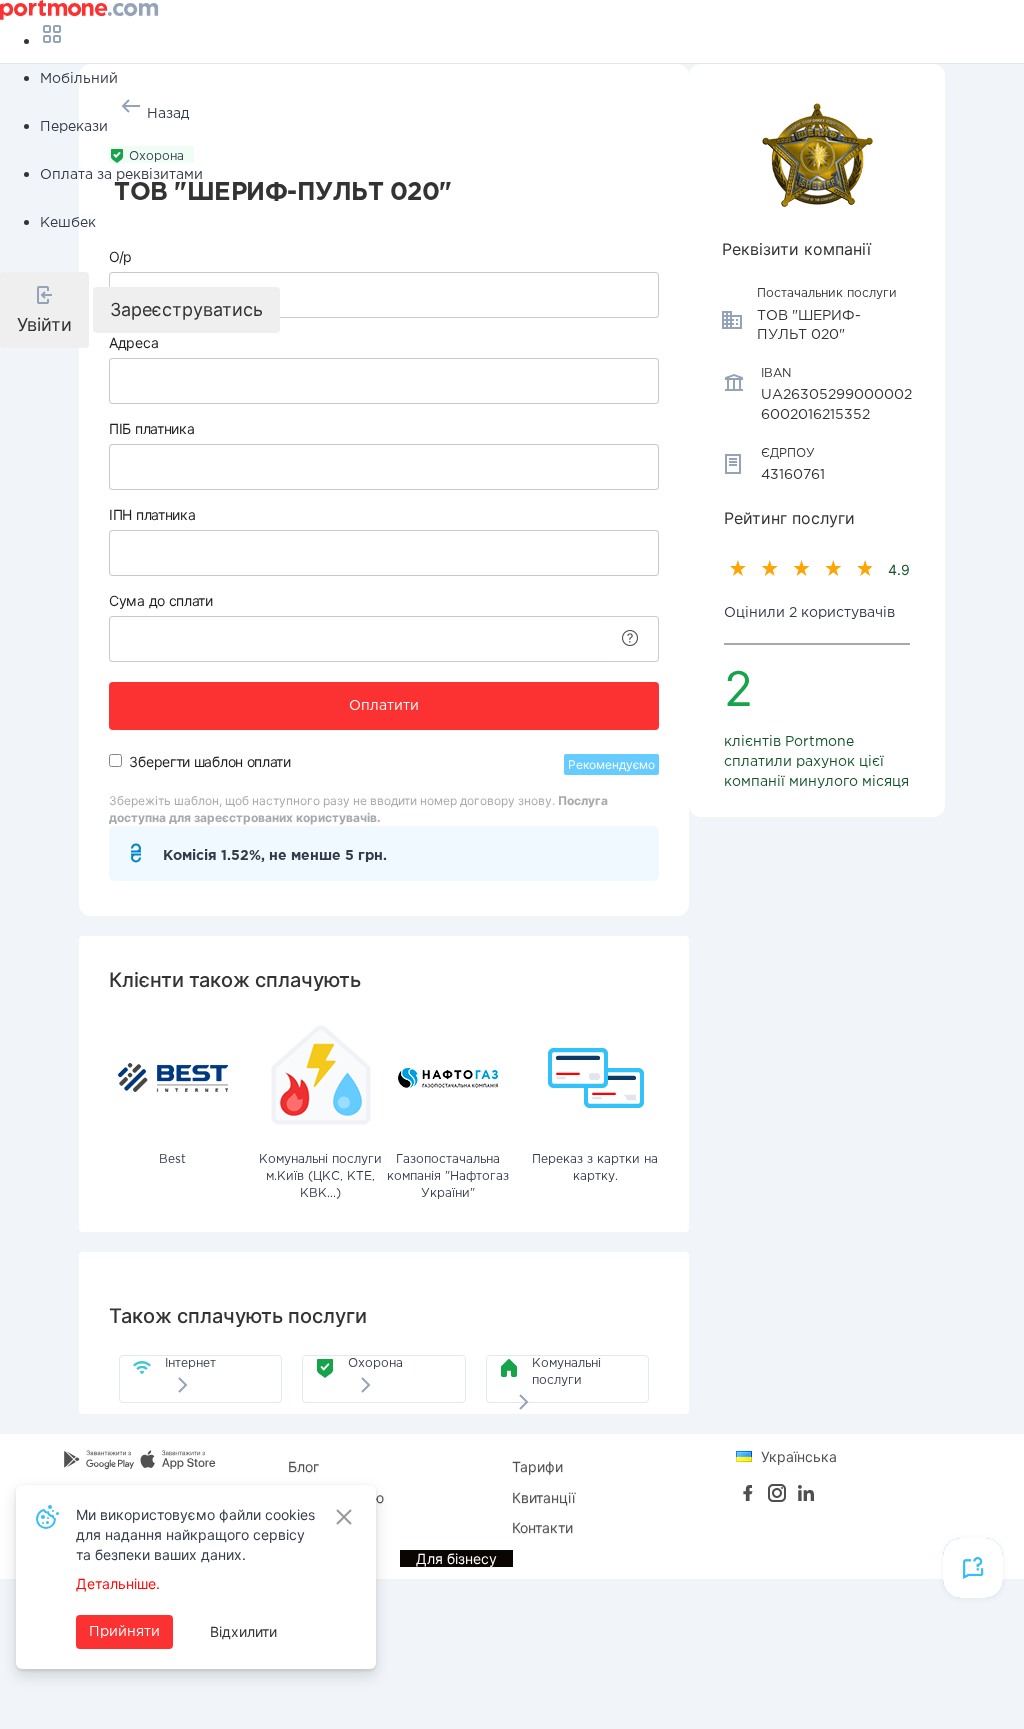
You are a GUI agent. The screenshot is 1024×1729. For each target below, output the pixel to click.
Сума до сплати (161, 600)
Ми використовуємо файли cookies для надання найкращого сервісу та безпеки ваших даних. (195, 1534)
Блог (303, 1466)
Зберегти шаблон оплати (209, 761)
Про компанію (336, 1497)
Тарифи (537, 1466)
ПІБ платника (151, 428)
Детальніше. (118, 1583)
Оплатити (384, 706)
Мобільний (79, 79)
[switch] (115, 760)
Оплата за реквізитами (121, 175)
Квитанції (543, 1497)
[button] (44, 310)
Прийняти (124, 1632)
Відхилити (243, 1631)
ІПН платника (152, 514)
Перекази (74, 127)
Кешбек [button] (68, 223)
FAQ (301, 1527)
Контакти (542, 1527)
